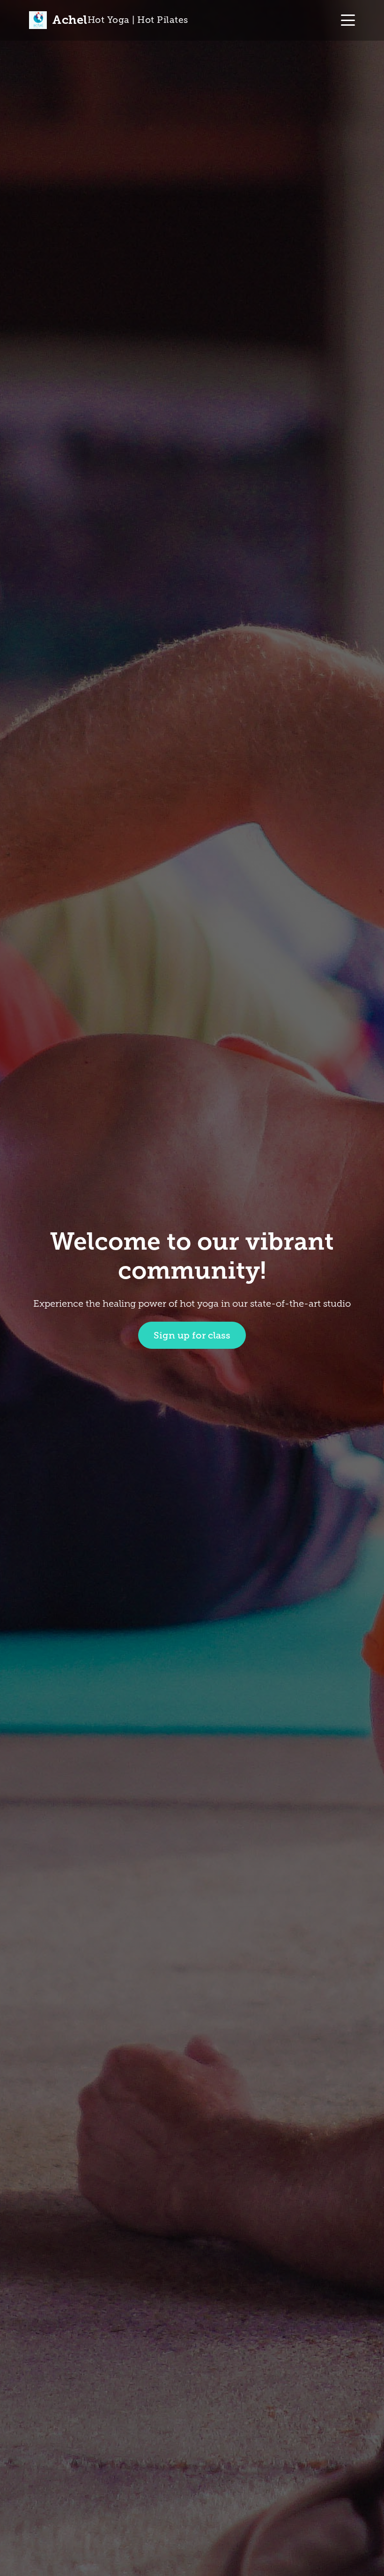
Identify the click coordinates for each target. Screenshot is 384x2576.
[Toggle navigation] (348, 20)
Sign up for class (192, 1335)
